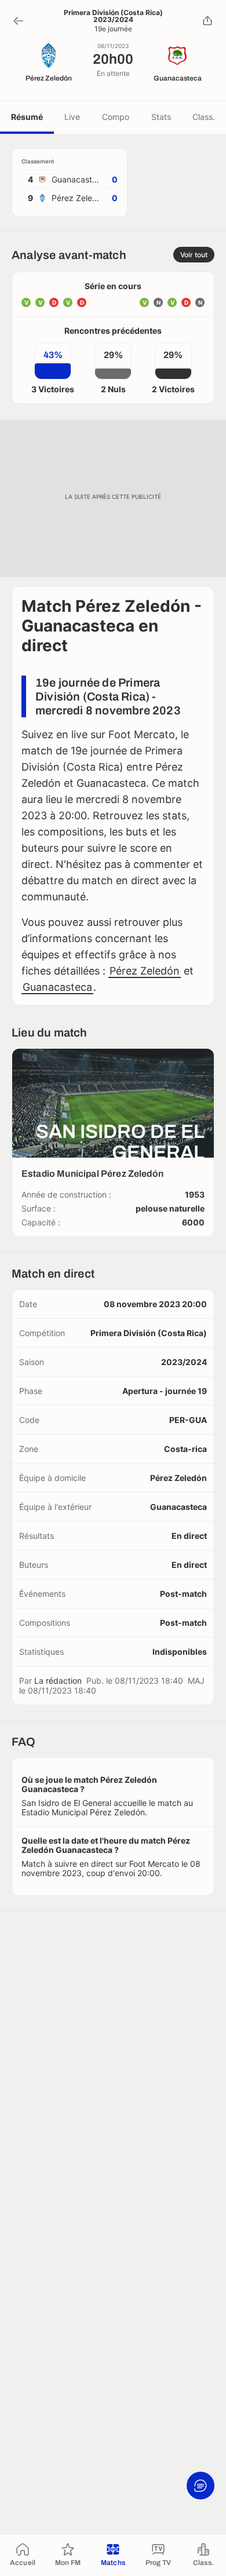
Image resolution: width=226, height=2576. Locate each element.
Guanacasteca (57, 987)
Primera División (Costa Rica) (149, 1333)
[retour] (19, 21)
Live (72, 117)
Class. (204, 117)
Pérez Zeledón (145, 971)
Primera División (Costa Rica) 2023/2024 (113, 16)
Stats (161, 117)
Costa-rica (185, 1449)
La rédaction (58, 1681)
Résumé (27, 117)
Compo (116, 117)
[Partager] (207, 21)
